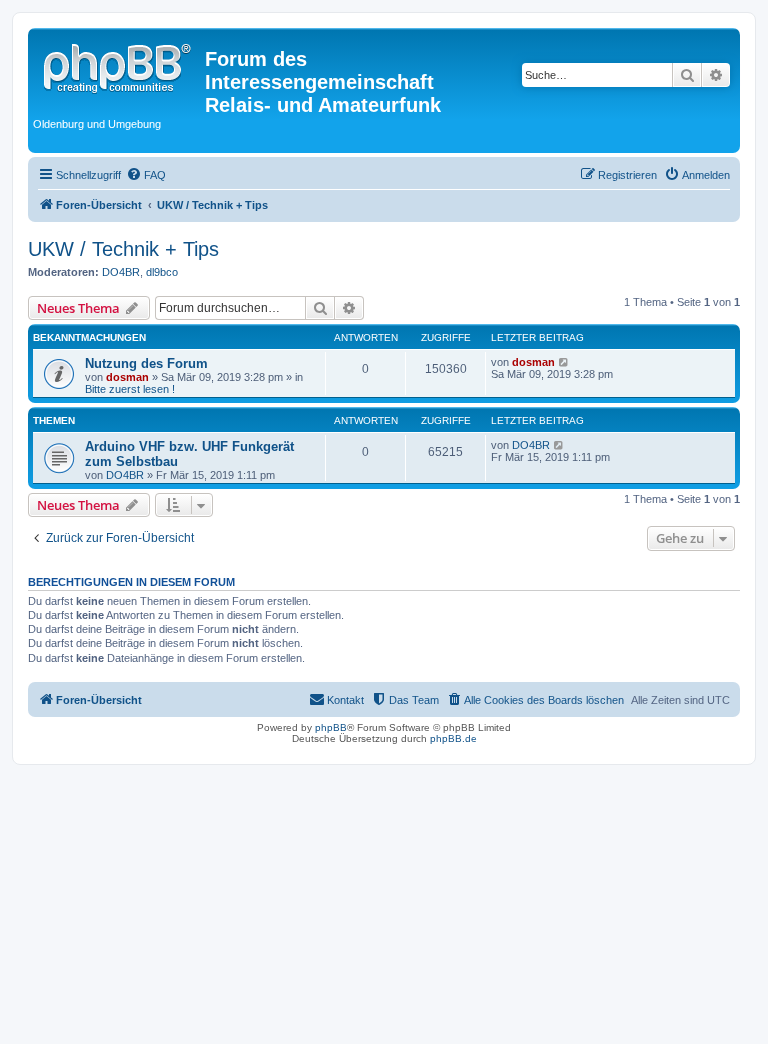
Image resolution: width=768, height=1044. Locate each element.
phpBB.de (453, 738)
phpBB (331, 727)
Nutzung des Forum (146, 363)
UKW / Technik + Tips (123, 249)
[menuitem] (146, 175)
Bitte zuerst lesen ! (130, 389)
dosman (127, 377)
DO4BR (121, 272)
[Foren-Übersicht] (119, 65)
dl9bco (162, 272)
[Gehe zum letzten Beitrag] (564, 362)
